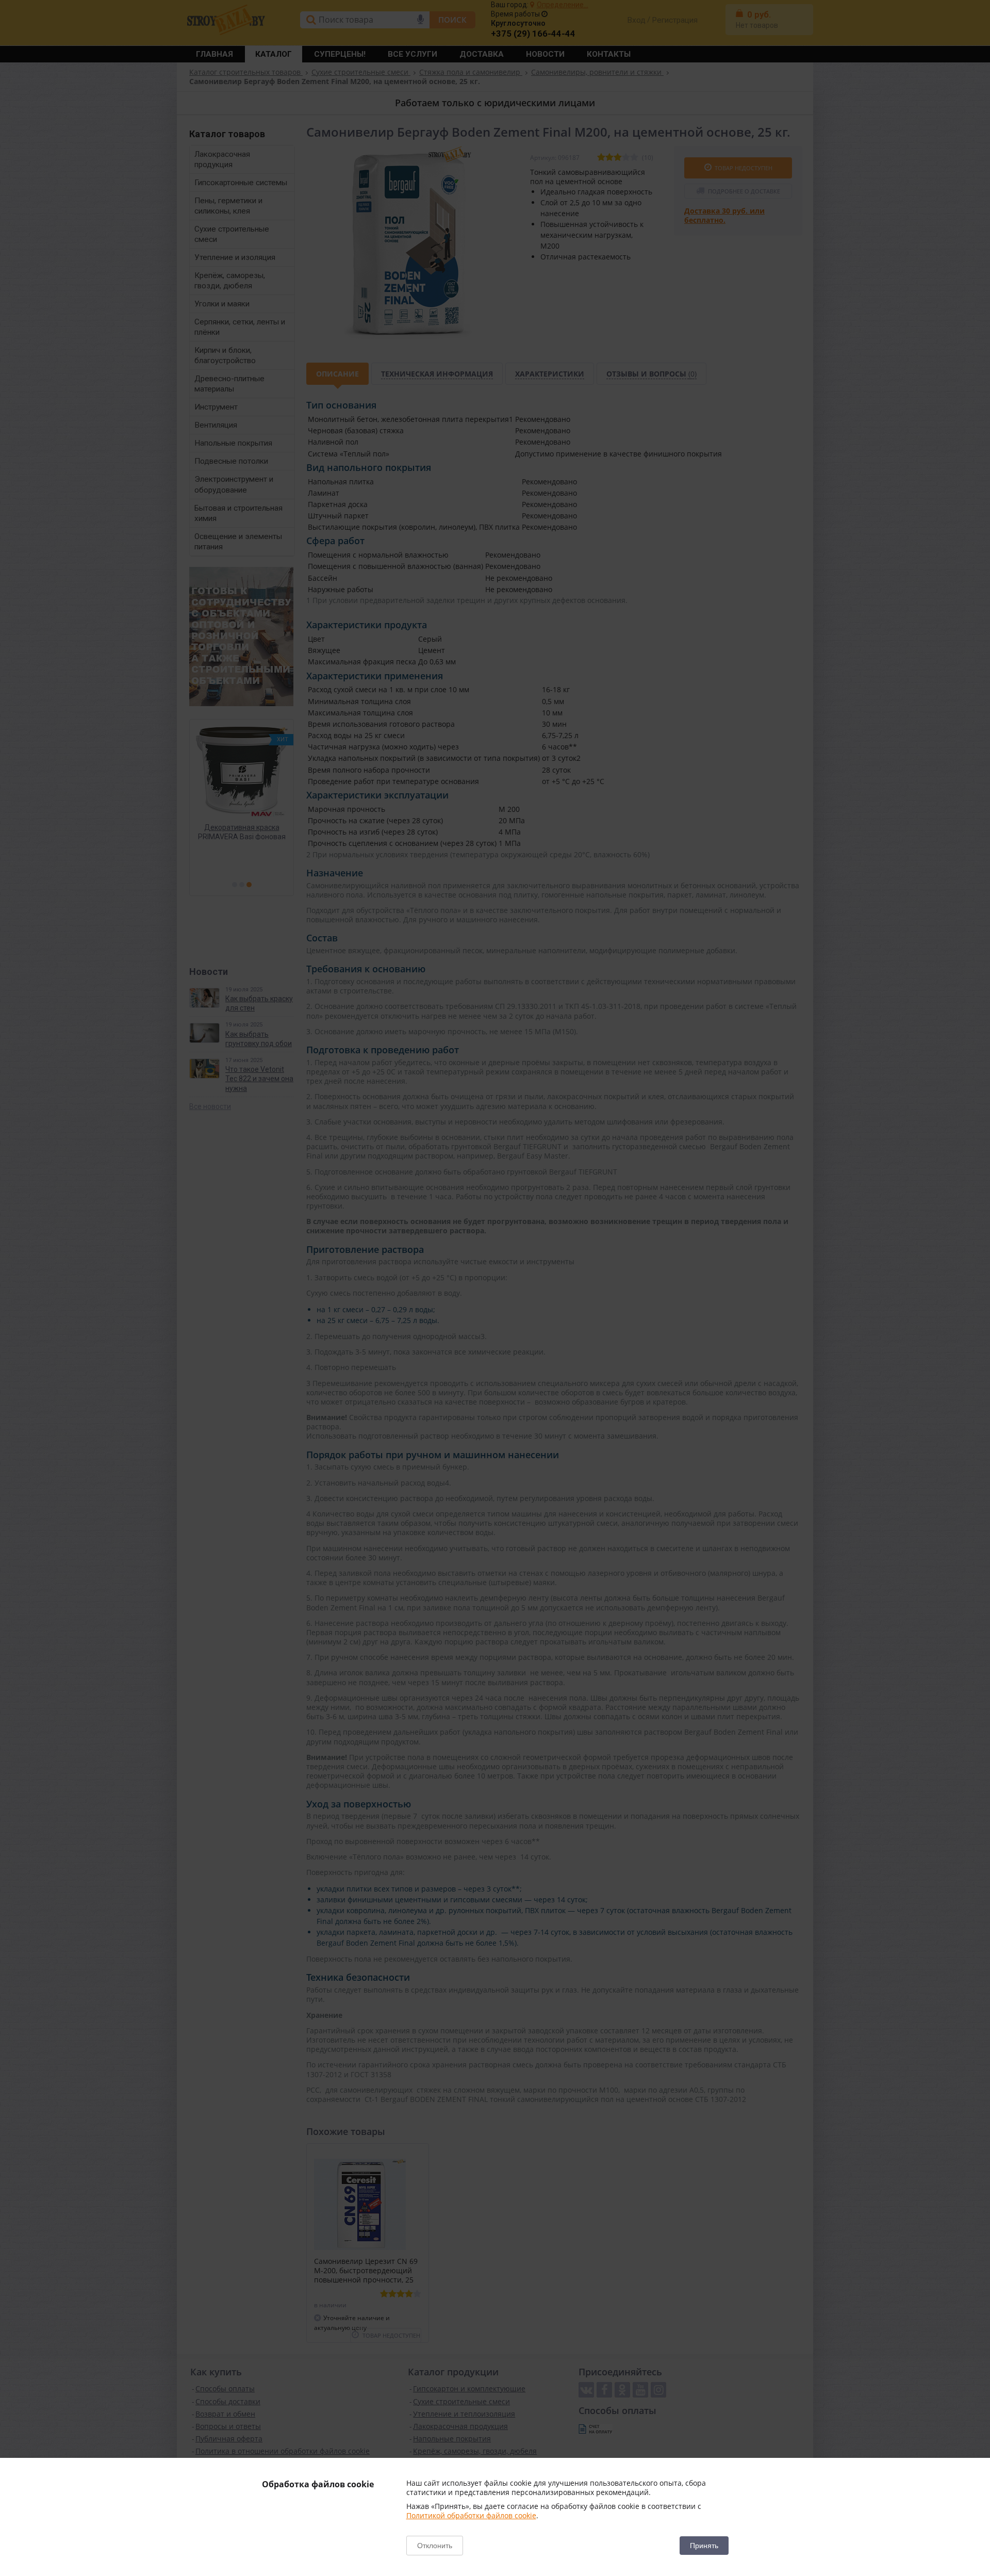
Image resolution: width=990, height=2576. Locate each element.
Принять (704, 2546)
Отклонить (435, 2546)
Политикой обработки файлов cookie (471, 2515)
